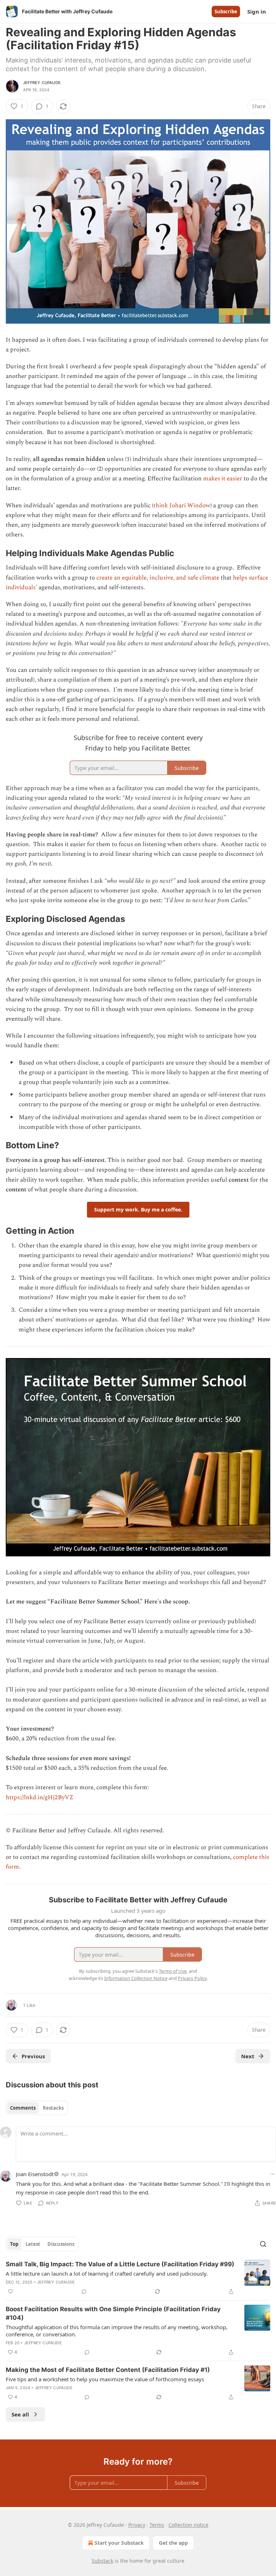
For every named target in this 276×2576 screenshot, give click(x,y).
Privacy (137, 2525)
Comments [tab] (23, 2108)
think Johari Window (182, 505)
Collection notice (188, 2525)
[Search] (263, 2244)
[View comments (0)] (84, 2291)
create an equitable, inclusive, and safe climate (158, 578)
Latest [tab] (33, 2244)
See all (20, 2414)
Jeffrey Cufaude (42, 83)
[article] (138, 2278)
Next (248, 2056)
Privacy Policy (192, 1978)
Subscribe (226, 11)
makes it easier (223, 479)
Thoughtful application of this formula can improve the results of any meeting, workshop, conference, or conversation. (117, 2331)
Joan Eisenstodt (35, 2174)
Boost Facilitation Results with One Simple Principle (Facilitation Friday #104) (113, 2313)
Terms (157, 2525)
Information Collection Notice (136, 1978)
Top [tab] (14, 2244)
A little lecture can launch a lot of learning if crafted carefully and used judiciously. (107, 2273)
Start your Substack (119, 2543)
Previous (33, 2056)
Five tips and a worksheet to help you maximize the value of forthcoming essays (105, 2379)
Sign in (257, 11)
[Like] (10, 2291)
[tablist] (37, 2108)
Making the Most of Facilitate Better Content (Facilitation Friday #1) (108, 2370)
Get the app (173, 2543)
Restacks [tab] (53, 2108)
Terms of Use (173, 1971)
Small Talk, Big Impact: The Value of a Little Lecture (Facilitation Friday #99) (120, 2264)
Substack (102, 2561)
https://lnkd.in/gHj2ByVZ (40, 1797)
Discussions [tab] (61, 2244)
